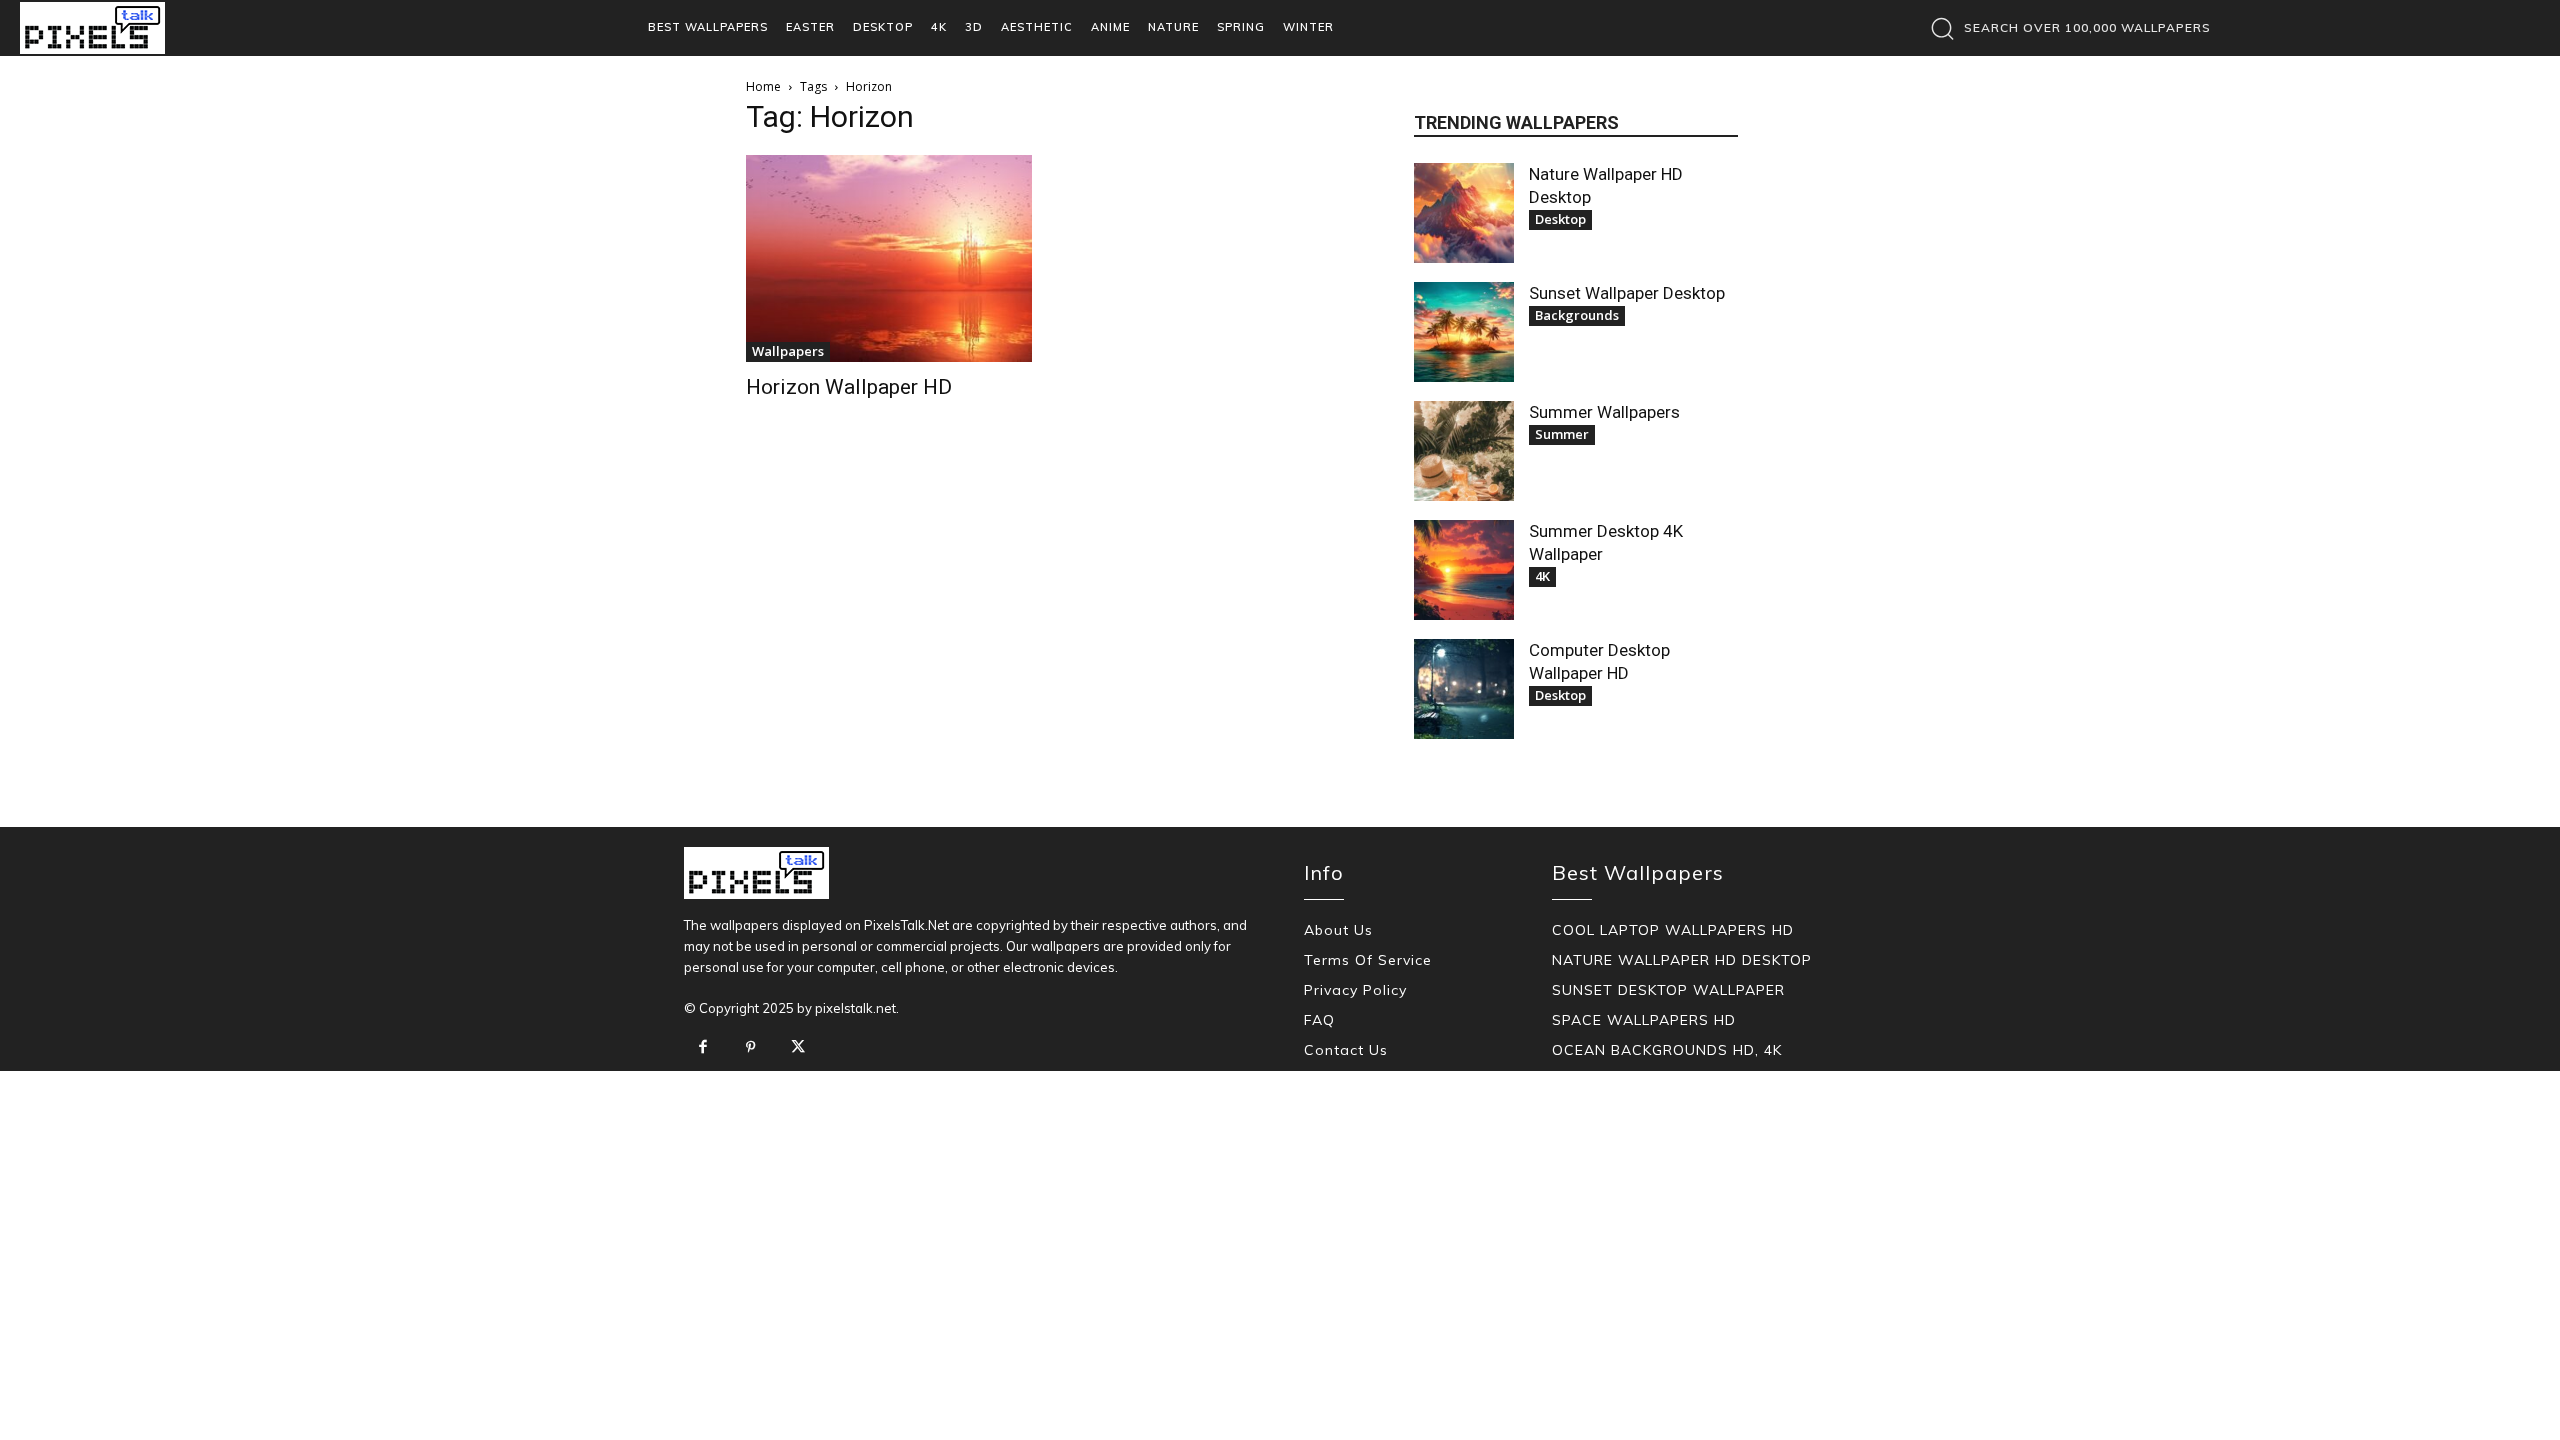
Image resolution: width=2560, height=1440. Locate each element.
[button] (2065, 28)
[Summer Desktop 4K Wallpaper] (1464, 570)
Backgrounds (1577, 315)
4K (1542, 576)
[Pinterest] (751, 1048)
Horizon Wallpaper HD (849, 387)
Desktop (1560, 219)
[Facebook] (703, 1048)
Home (763, 86)
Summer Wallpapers (1604, 412)
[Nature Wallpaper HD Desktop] (1464, 213)
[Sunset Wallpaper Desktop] (1464, 332)
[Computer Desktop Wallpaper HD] (1464, 689)
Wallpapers (788, 351)
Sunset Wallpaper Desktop (1627, 293)
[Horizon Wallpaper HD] (889, 258)
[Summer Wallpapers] (1464, 451)
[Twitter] (798, 1048)
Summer (1562, 434)
